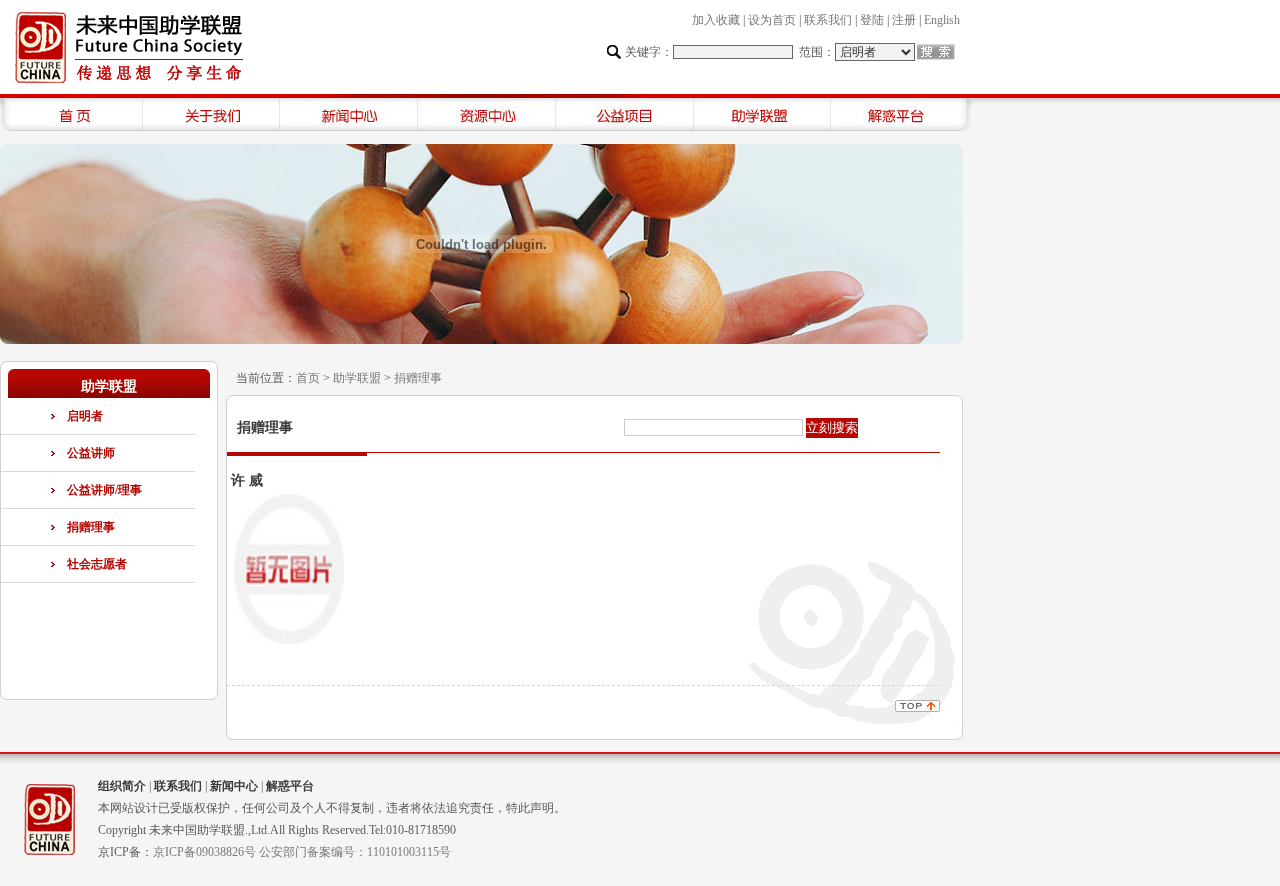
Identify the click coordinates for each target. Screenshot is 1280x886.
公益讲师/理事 (104, 490)
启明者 (85, 416)
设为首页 (772, 20)
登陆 (872, 20)
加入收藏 (716, 20)
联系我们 (828, 20)
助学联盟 (357, 378)
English (942, 20)
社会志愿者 (97, 564)
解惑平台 (290, 786)
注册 (904, 20)
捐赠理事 (91, 527)
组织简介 (122, 786)
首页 (308, 378)
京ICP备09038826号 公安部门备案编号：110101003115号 (302, 852)
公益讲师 (91, 453)
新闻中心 (234, 786)
